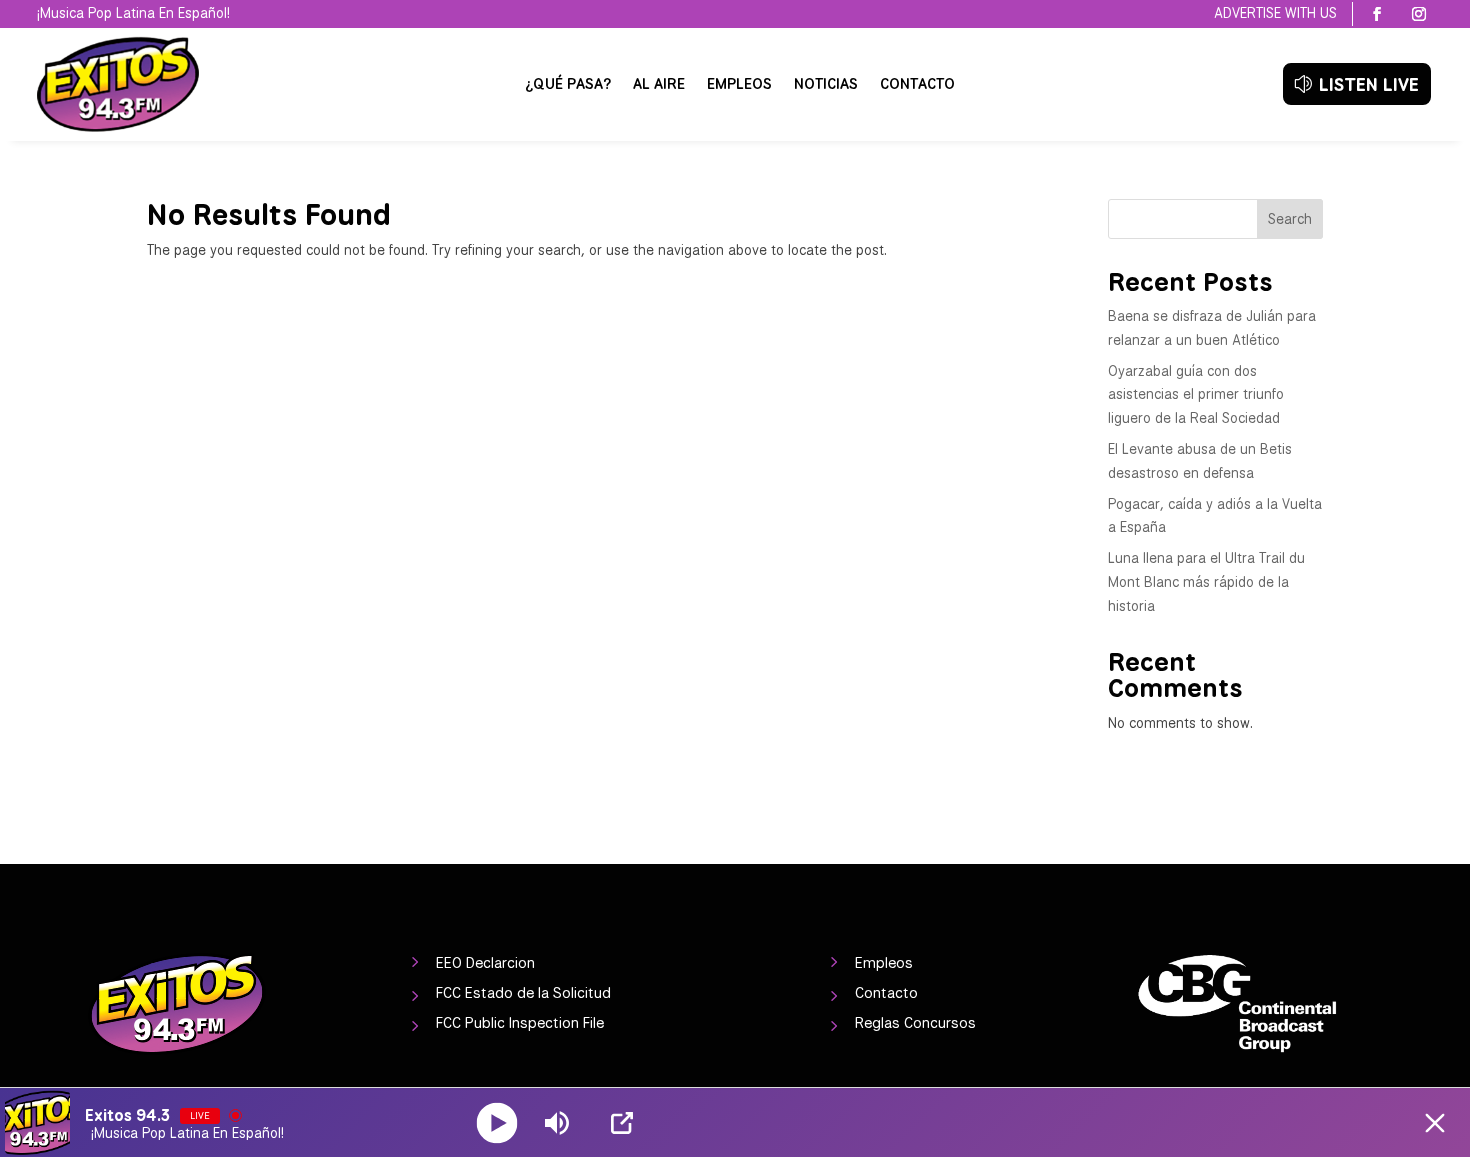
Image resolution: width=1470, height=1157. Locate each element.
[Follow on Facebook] (1377, 14)
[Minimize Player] (1435, 1123)
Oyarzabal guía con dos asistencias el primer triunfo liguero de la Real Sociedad (1196, 395)
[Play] (497, 1122)
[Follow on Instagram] (1419, 14)
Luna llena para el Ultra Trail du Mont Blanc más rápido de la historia (1206, 582)
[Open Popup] (622, 1123)
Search (1290, 219)
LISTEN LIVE (1369, 84)
